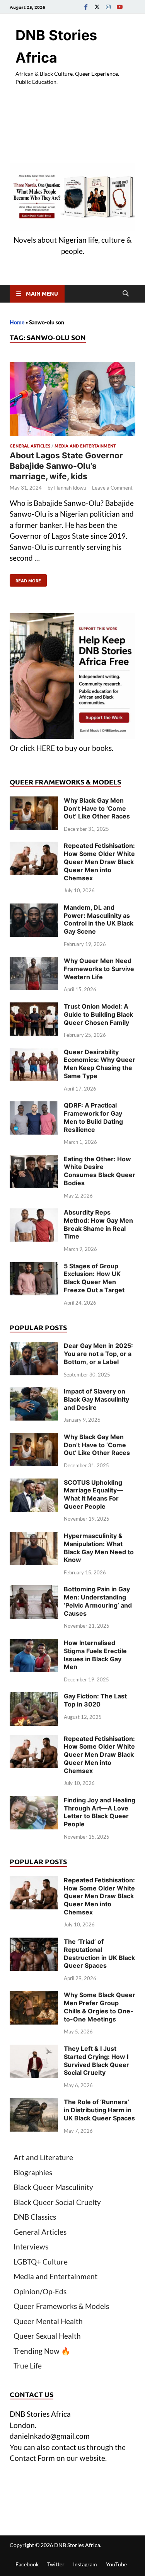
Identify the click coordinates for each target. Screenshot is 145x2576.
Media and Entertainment (85, 446)
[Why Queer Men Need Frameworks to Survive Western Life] (34, 962)
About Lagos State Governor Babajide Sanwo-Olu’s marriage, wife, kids (66, 466)
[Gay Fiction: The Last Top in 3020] (34, 1697)
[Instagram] (108, 7)
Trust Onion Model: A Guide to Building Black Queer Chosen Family (98, 1014)
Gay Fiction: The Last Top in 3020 (95, 1700)
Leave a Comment (112, 488)
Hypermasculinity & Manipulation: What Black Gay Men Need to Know (99, 1548)
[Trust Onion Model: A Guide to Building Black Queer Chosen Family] (34, 1008)
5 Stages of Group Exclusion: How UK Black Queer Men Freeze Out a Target (94, 1278)
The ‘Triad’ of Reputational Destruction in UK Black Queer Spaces (99, 1953)
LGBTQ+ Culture (41, 2262)
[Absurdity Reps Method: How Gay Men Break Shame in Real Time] (34, 1214)
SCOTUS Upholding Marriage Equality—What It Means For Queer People (93, 1494)
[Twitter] (97, 7)
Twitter (56, 2564)
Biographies (33, 2172)
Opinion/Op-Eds (40, 2291)
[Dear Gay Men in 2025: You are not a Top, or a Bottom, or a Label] (34, 1347)
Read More (25, 579)
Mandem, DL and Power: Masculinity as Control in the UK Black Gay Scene (99, 919)
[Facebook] (86, 7)
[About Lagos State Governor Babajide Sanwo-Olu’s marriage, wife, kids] (72, 401)
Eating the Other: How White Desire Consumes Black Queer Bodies (100, 1171)
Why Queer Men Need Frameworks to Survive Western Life (99, 969)
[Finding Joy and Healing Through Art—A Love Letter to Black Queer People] (34, 1801)
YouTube (116, 2564)
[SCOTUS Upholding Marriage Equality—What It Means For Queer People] (34, 1484)
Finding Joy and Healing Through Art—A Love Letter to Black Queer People (100, 1812)
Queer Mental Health (48, 2321)
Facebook (27, 2564)
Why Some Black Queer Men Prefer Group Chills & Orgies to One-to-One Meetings (100, 2007)
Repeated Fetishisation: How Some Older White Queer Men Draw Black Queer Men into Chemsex (99, 862)
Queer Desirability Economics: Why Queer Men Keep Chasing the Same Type (100, 1064)
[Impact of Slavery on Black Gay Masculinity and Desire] (34, 1393)
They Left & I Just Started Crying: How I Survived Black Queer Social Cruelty (96, 2060)
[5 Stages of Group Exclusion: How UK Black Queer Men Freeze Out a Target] (34, 1267)
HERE (46, 748)
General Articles (30, 446)
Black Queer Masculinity (53, 2187)
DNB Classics (35, 2217)
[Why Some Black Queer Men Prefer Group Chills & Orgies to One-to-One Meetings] (34, 1996)
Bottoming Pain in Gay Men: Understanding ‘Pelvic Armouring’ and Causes (98, 1601)
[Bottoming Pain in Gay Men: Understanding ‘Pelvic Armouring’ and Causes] (34, 1590)
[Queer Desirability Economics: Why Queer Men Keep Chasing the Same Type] (34, 1053)
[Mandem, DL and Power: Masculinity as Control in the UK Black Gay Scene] (34, 909)
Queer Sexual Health (47, 2336)
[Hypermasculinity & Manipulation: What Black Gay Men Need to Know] (34, 1537)
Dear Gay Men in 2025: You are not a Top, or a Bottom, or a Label (98, 1354)
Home (17, 322)
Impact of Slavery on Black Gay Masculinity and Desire (96, 1399)
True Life (28, 2366)
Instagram (85, 2564)
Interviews (31, 2247)
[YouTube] (119, 7)
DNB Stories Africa (77, 2545)
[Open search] (126, 294)
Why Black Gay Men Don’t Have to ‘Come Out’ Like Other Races (97, 808)
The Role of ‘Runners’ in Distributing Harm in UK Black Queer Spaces (99, 2110)
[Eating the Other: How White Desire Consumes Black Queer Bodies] (34, 1160)
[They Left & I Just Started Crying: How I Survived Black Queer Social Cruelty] (34, 2050)
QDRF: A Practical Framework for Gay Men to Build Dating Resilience (93, 1117)
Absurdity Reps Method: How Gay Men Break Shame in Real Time (98, 1224)
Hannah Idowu (70, 488)
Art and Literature (43, 2157)
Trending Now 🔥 (42, 2351)
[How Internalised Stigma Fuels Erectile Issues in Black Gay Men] (34, 1644)
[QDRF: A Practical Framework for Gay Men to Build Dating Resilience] (34, 1107)
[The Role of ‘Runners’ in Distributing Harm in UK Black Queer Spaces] (34, 2103)
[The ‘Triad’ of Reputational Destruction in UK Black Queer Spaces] (34, 1943)
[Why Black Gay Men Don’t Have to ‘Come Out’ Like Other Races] (34, 802)
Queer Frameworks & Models (61, 2306)
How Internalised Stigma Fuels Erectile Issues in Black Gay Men (95, 1655)
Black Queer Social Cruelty (57, 2202)
